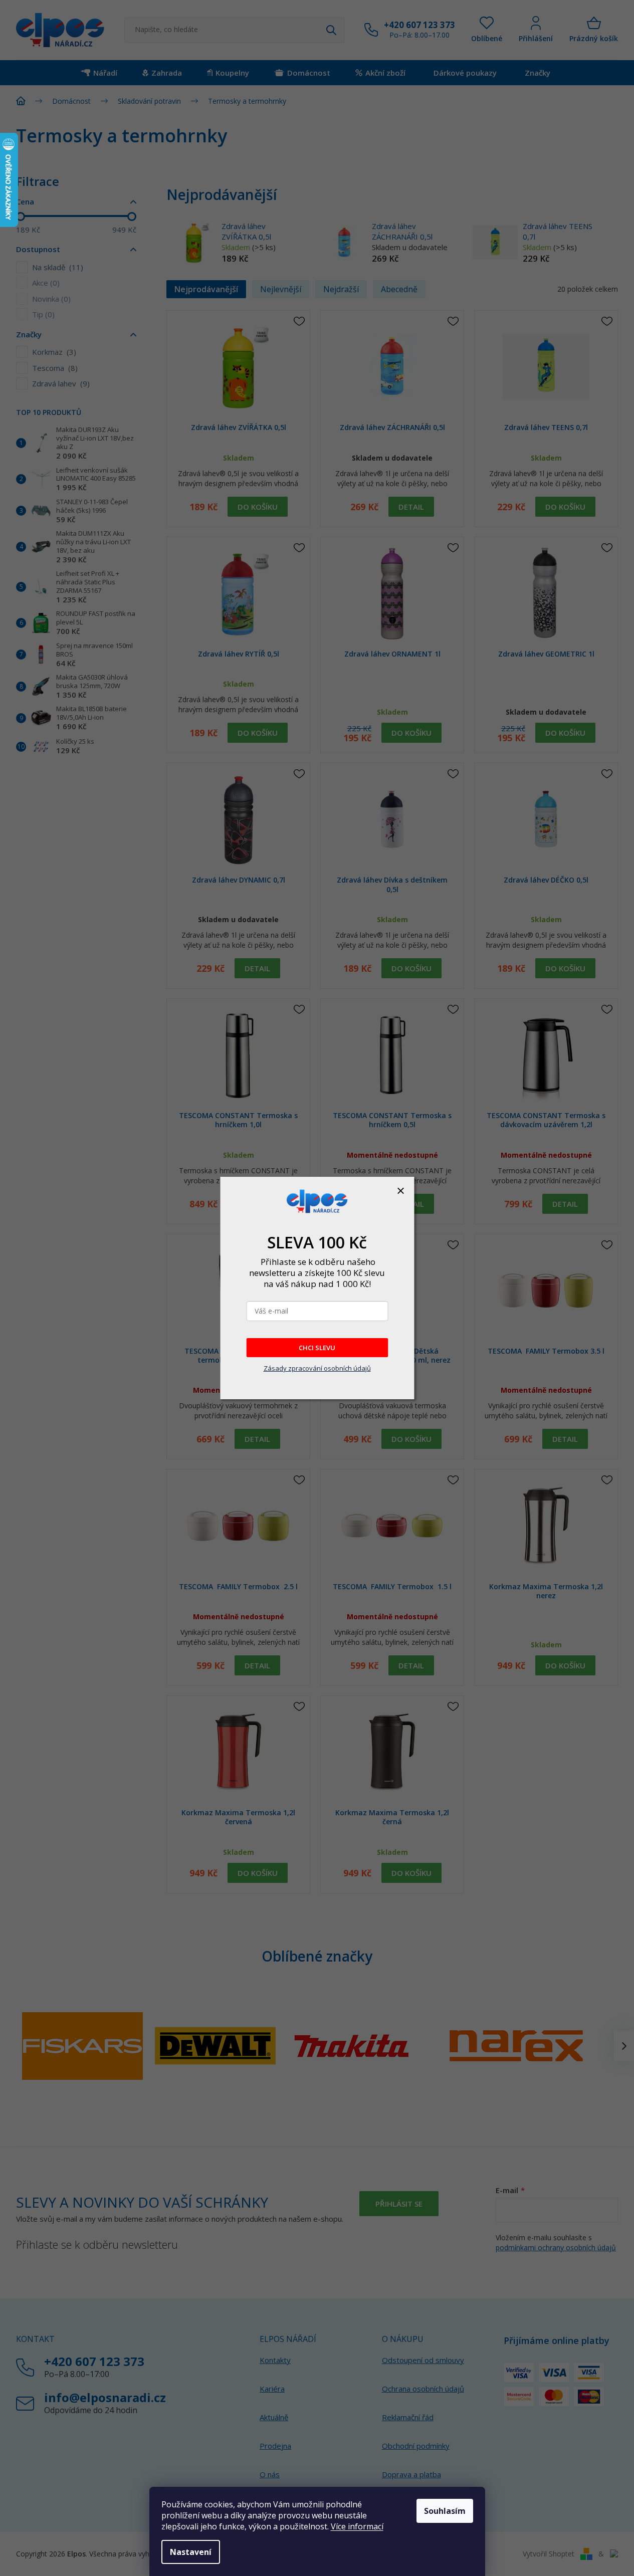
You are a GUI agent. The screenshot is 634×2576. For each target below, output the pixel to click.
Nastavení (191, 2552)
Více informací (357, 2526)
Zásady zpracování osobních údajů (317, 1368)
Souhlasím (445, 2511)
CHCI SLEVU (317, 1348)
